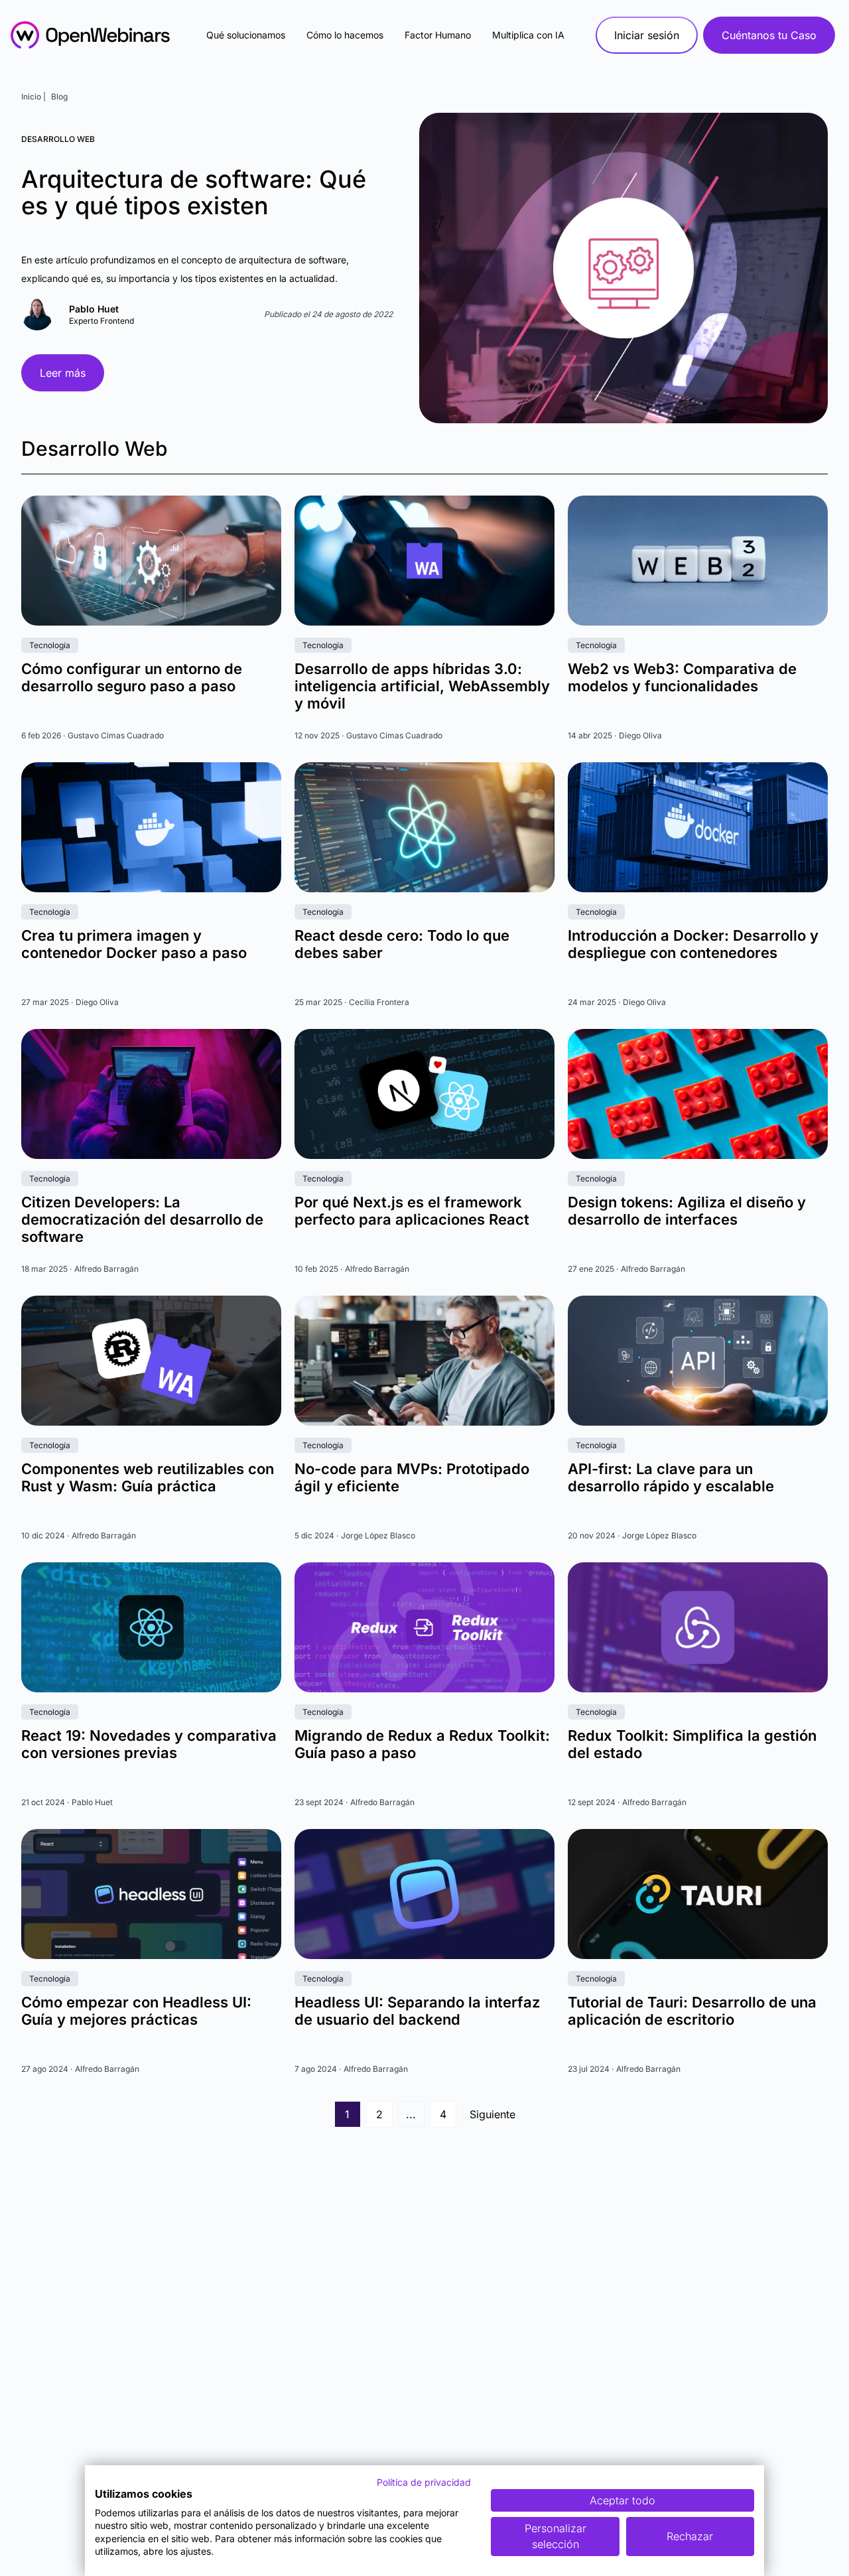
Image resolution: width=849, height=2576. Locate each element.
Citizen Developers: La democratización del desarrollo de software (142, 1219)
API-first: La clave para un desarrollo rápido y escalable (671, 1477)
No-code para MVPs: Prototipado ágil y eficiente (412, 1477)
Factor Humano (438, 35)
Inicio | (33, 97)
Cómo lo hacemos (345, 35)
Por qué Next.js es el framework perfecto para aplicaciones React (412, 1211)
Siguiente (492, 2114)
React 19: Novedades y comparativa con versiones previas (149, 1744)
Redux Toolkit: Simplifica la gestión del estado (692, 1744)
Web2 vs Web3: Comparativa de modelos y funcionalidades (682, 677)
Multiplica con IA (528, 35)
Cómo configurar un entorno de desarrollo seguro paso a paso (132, 677)
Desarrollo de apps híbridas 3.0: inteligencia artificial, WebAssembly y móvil (422, 686)
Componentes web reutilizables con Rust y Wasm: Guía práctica (148, 1477)
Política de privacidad (424, 2482)
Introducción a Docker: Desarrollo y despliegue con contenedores (693, 944)
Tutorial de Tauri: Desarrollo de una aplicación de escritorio (692, 2011)
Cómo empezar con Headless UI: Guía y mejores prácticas (136, 2011)
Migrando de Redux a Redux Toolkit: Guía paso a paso (422, 1744)
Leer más (63, 373)
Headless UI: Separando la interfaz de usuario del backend (417, 2011)
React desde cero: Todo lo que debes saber (402, 944)
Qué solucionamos (246, 35)
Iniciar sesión (647, 35)
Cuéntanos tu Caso (769, 35)
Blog (59, 97)
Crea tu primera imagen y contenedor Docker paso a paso (134, 944)
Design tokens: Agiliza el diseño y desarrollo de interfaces (687, 1211)
